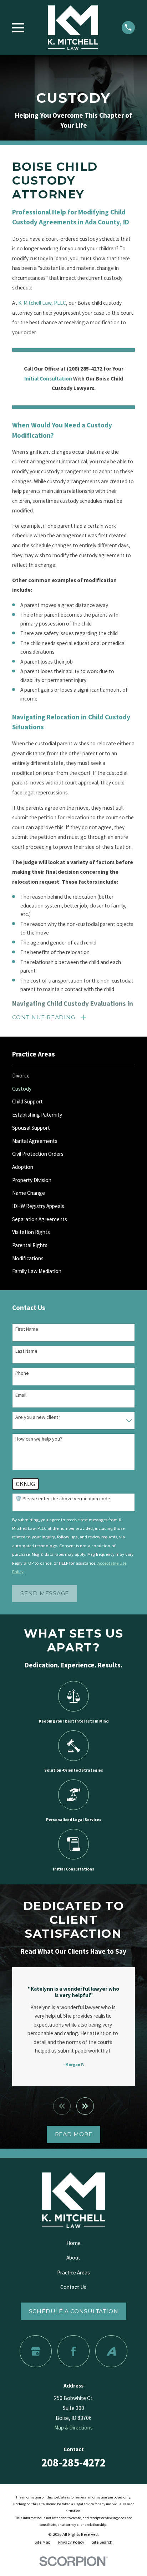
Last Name (26, 1351)
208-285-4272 (73, 2463)
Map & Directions (73, 2428)
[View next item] (85, 2106)
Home (73, 2243)
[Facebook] (73, 2351)
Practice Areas (73, 2272)
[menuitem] (73, 1076)
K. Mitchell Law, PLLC (42, 303)
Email (21, 1395)
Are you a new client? (38, 1417)
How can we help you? (39, 1439)
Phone (22, 1373)
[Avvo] (111, 2351)
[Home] (73, 28)
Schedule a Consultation (74, 2311)
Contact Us (73, 2287)
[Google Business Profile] (36, 2351)
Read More (74, 2134)
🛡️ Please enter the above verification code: (63, 1499)
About (73, 2258)
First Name (27, 1329)
